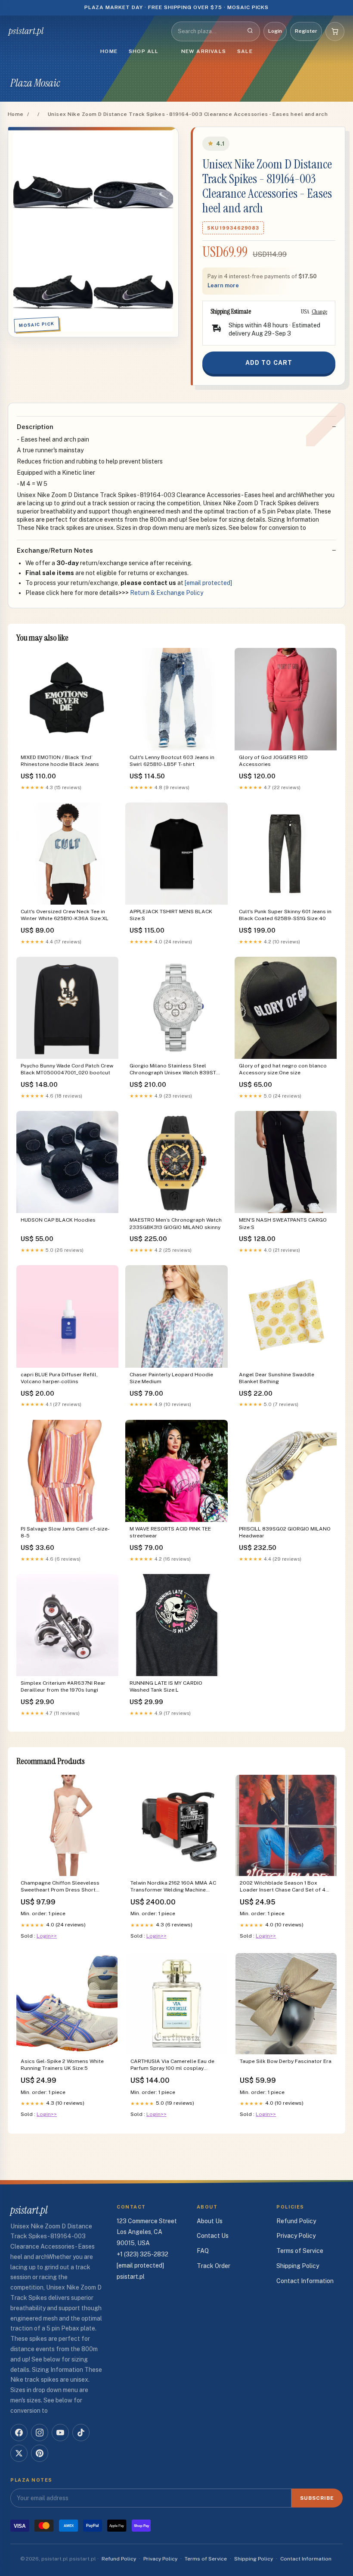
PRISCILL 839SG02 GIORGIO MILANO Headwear (285, 1532)
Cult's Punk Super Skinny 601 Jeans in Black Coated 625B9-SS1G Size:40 (285, 915)
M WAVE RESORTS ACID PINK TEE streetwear (170, 1532)
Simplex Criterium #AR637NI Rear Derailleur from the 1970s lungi (63, 1686)
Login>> (47, 1936)
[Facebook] (19, 2433)
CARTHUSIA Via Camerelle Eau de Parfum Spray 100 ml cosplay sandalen (172, 2065)
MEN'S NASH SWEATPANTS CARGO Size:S (283, 1223)
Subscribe (317, 2498)
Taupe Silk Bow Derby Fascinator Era (286, 2061)
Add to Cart (269, 363)
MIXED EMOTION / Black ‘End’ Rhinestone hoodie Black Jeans (60, 761)
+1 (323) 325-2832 (142, 2254)
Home (109, 51)
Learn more (223, 285)
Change (319, 311)
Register (306, 31)
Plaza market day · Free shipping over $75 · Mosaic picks (177, 7)
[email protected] (208, 583)
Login (275, 31)
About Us (210, 2221)
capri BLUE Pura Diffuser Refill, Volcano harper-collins (59, 1378)
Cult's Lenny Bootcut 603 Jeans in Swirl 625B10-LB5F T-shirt (172, 761)
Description (35, 427)
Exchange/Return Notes (55, 550)
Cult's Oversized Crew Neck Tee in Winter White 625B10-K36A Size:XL (65, 915)
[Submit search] (250, 31)
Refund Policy (296, 2221)
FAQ (203, 2251)
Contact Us (213, 2236)
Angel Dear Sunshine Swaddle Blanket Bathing (277, 1378)
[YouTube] (60, 2433)
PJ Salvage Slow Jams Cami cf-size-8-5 (65, 1532)
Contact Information (305, 2281)
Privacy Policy (296, 2236)
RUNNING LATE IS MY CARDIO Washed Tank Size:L (166, 1686)
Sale (245, 51)
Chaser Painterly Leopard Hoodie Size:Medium (171, 1378)
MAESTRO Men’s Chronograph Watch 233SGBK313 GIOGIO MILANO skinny (176, 1223)
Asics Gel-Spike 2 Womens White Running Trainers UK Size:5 (62, 2065)
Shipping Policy (298, 2266)
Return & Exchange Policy (167, 593)
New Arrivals (204, 51)
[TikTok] (81, 2433)
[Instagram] (40, 2433)
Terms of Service (300, 2251)
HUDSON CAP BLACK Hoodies (58, 1220)
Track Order (214, 2266)
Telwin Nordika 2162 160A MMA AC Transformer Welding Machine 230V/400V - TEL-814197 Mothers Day (173, 1887)
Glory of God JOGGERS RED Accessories (273, 761)
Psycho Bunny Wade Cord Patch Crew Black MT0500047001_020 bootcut (67, 1069)
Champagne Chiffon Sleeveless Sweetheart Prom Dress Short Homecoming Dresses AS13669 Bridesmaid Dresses (61, 1887)
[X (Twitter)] (19, 2453)
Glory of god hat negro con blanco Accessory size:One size (283, 1069)
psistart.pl (26, 31)
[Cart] (335, 31)
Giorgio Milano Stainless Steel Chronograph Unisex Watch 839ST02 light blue (176, 1070)
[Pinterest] (40, 2453)
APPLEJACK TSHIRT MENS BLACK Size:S (171, 915)
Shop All (144, 51)
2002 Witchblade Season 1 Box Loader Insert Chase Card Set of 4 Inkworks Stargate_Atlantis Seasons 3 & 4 (286, 1887)
